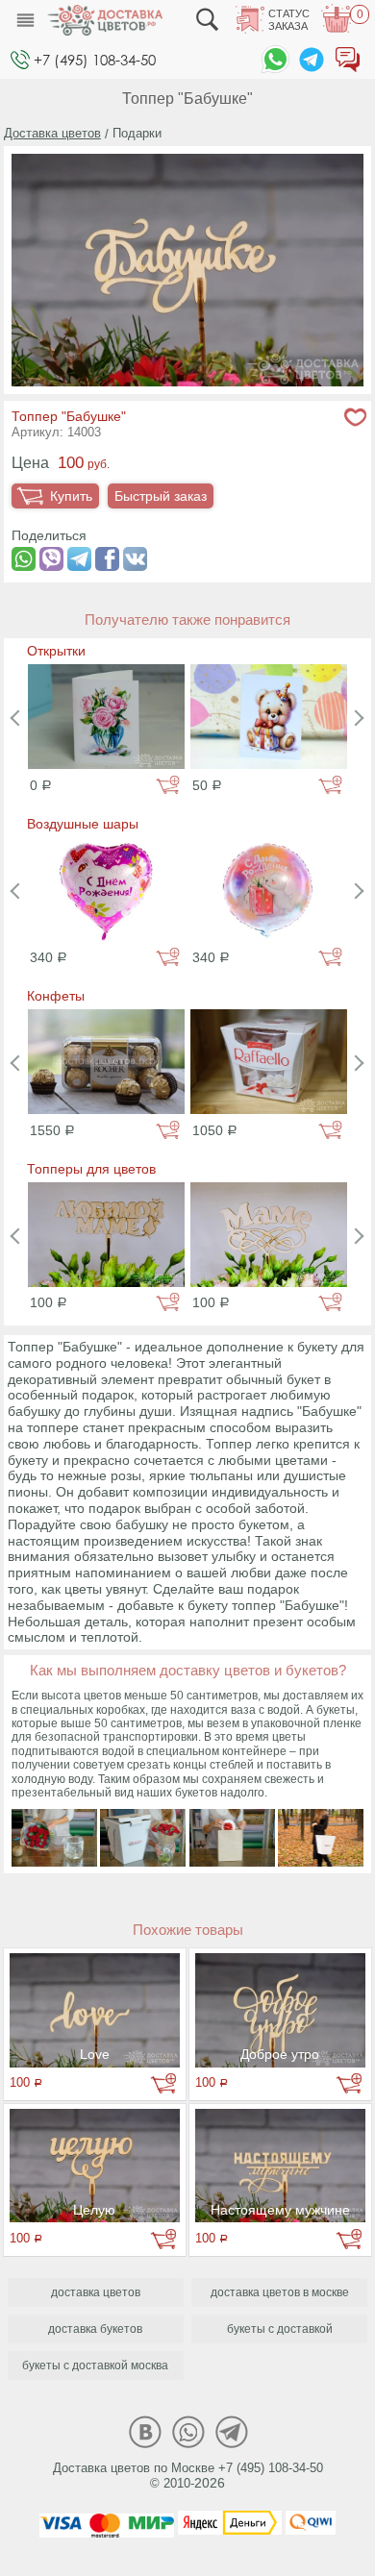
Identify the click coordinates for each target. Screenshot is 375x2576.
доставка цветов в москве (280, 2292)
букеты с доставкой (280, 2329)
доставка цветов (96, 2292)
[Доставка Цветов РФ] (105, 20)
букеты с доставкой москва (95, 2365)
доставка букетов (95, 2329)
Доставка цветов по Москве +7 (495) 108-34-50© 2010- (188, 2476)
